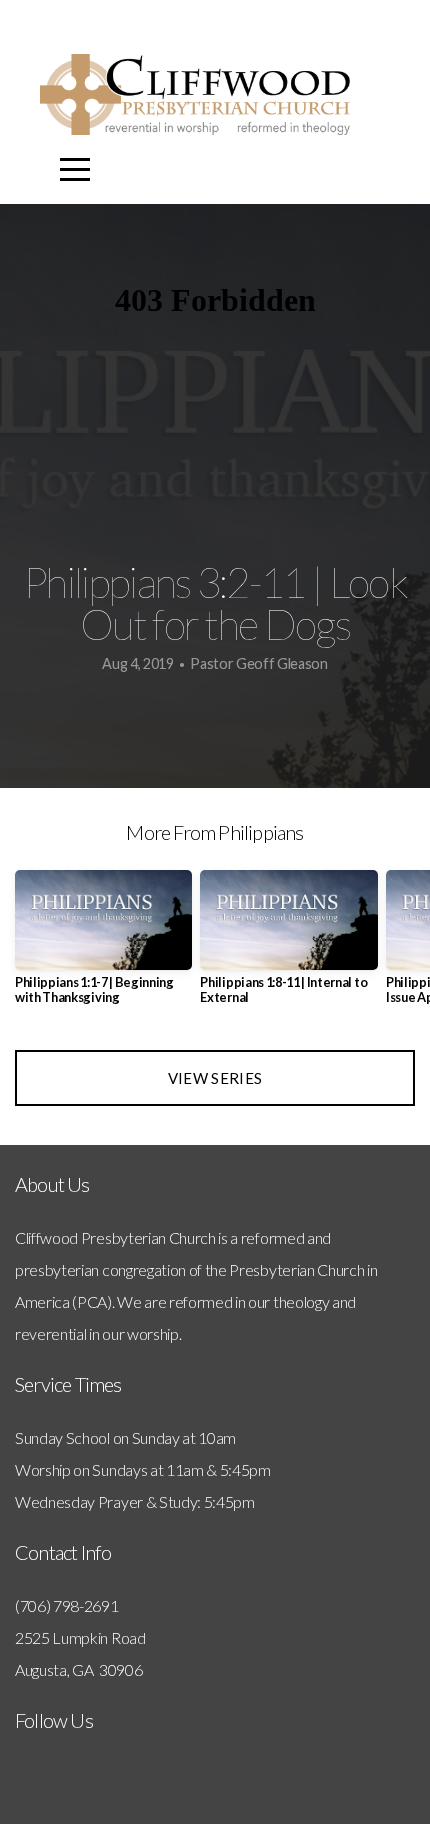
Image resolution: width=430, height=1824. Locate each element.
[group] (103, 945)
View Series (215, 1078)
